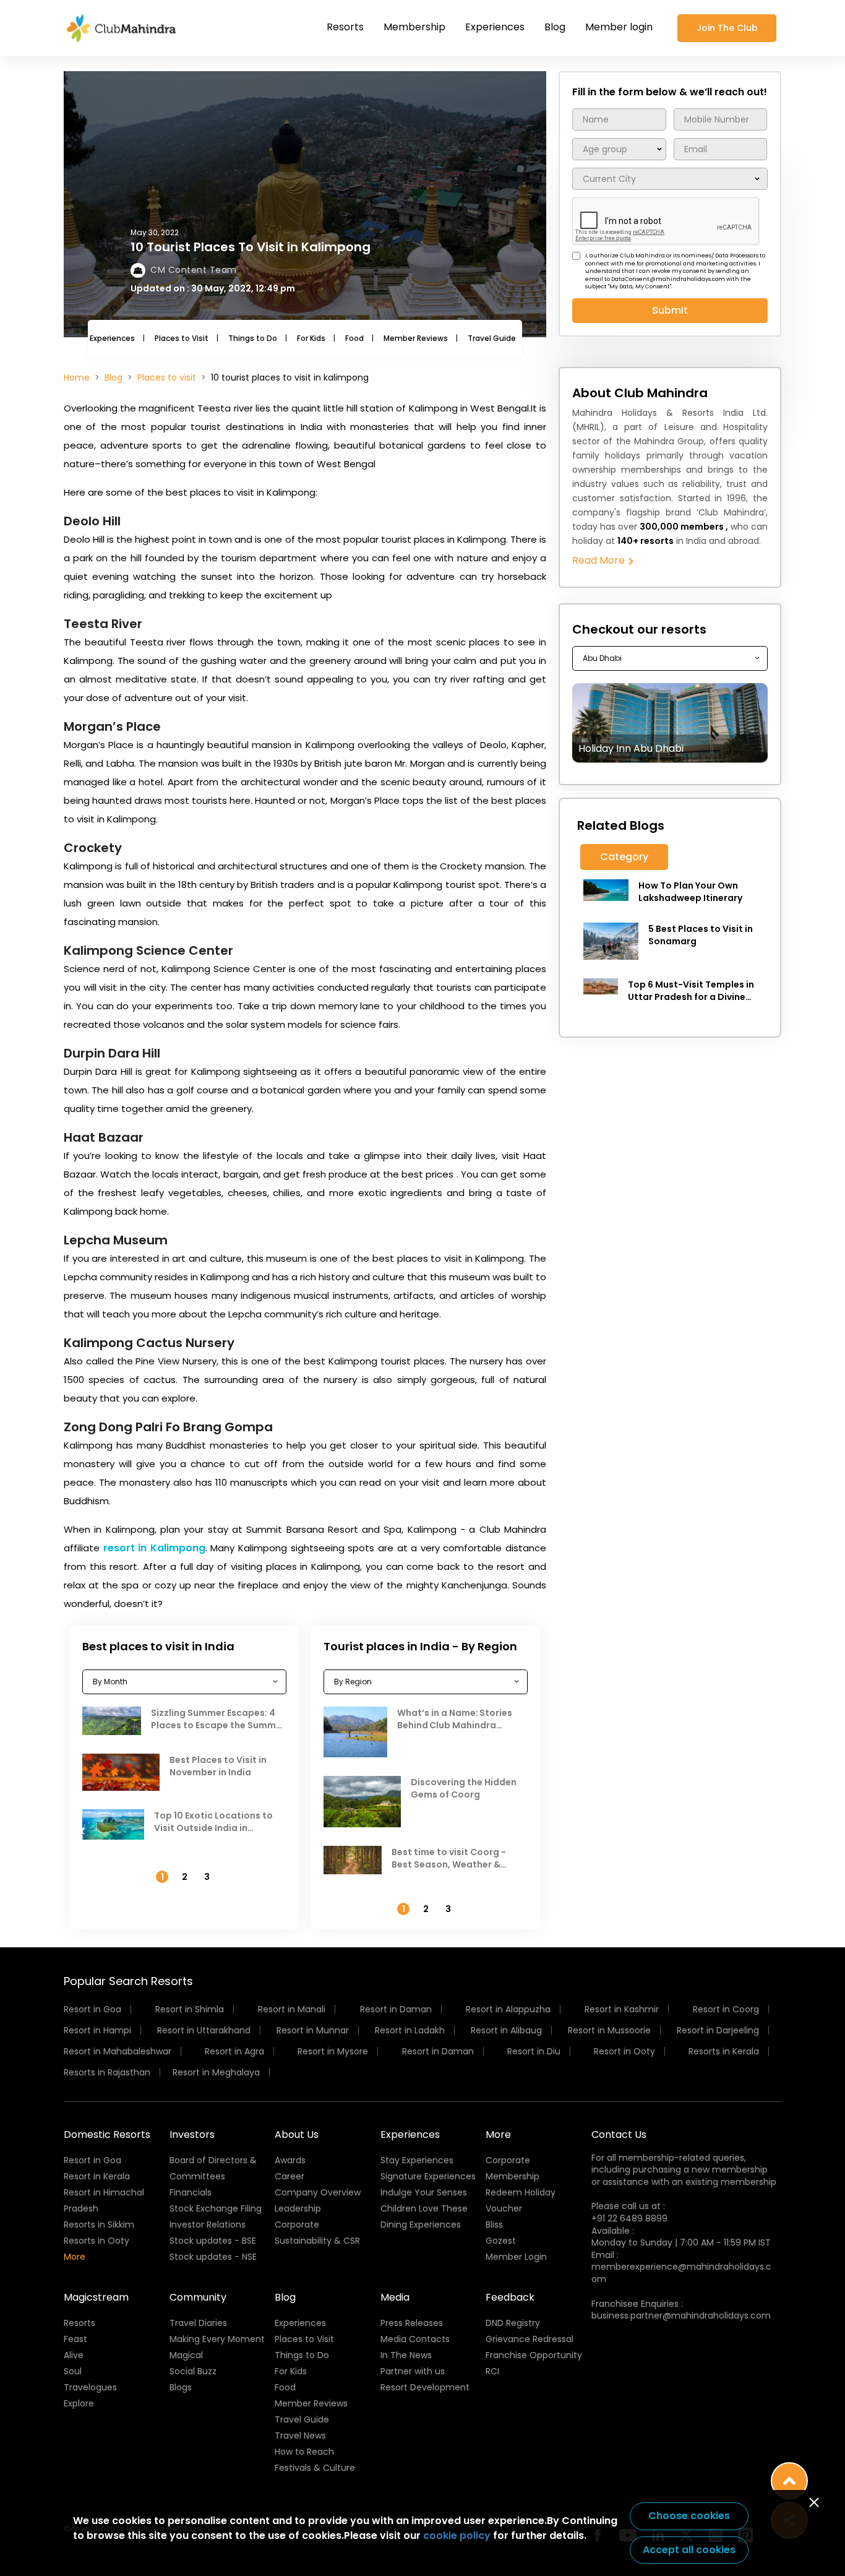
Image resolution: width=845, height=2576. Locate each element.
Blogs (181, 2387)
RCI (492, 2371)
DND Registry (513, 2323)
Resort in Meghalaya (216, 2072)
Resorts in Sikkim (99, 2225)
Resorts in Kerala (724, 2051)
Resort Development (425, 2387)
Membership (414, 27)
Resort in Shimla (190, 2009)
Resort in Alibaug (506, 2030)
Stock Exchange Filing (216, 2208)
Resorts (345, 27)
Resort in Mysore (333, 2051)
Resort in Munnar (313, 2030)
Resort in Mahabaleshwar (118, 2051)
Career (290, 2176)
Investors (192, 2134)
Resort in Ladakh (410, 2030)
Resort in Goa (92, 2009)
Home (77, 377)
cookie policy (457, 2535)
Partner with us (413, 2371)
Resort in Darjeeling (718, 2030)
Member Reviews (416, 338)
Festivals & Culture (315, 2468)
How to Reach (304, 2452)
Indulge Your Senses (424, 2192)
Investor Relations (208, 2225)
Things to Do (253, 338)
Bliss (494, 2225)
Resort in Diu (534, 2051)
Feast (75, 2339)
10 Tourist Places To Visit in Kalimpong (251, 247)
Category (624, 857)
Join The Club (727, 28)
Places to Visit (182, 338)
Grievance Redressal (530, 2339)
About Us (297, 2134)
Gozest (501, 2241)
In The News (406, 2355)
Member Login (516, 2257)
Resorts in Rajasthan (107, 2072)
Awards (290, 2160)
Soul (73, 2371)
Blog (555, 27)
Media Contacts (415, 2339)
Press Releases (412, 2323)
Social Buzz (193, 2371)
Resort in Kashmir (622, 2009)
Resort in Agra (234, 2051)
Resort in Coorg (726, 2009)
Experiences (495, 27)
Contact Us (619, 2134)
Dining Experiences (421, 2225)
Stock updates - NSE (213, 2257)
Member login (619, 27)
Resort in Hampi (97, 2030)
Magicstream (96, 2297)
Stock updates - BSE (213, 2241)
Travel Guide (492, 338)
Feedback (510, 2297)
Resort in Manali (292, 2009)
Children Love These (424, 2208)
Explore (79, 2403)
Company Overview (318, 2192)
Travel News (300, 2436)
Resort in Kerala (97, 2176)
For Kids (311, 338)
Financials (191, 2192)
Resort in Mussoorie (609, 2030)
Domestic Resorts (107, 2134)
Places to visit (167, 377)
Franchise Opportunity (534, 2355)
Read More (600, 560)
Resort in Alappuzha (508, 2009)
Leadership (298, 2208)
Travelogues (90, 2387)
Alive (74, 2355)
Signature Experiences (428, 2176)
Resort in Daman (396, 2009)
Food (354, 338)
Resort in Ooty (624, 2051)
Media (395, 2297)
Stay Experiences (417, 2160)
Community (198, 2297)
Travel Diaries (198, 2323)
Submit (670, 310)
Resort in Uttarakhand (204, 2030)
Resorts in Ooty (97, 2241)
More (75, 2257)
